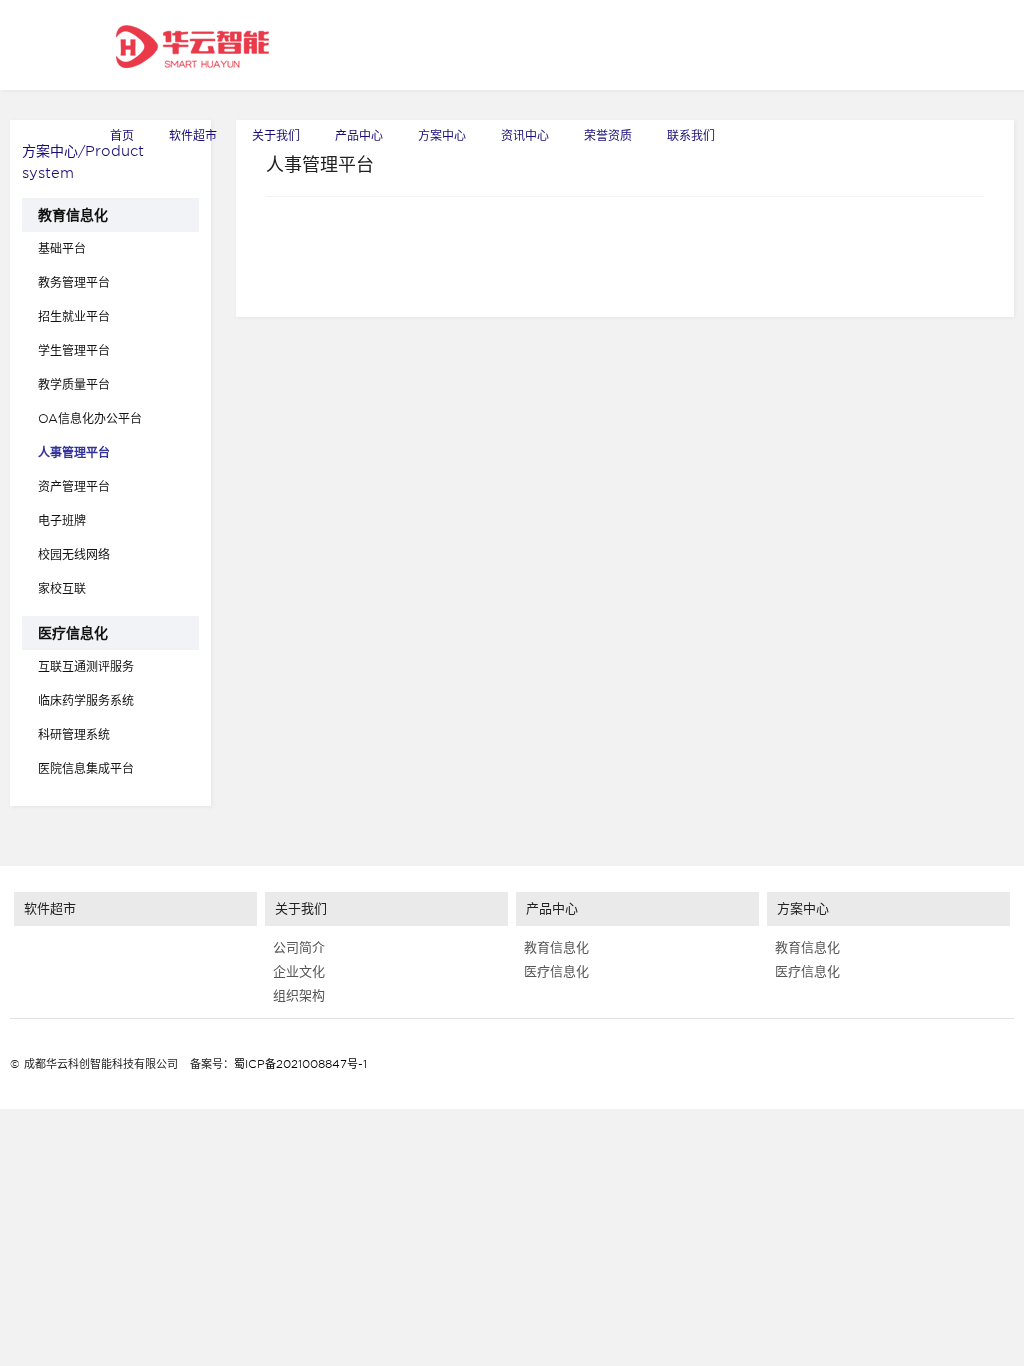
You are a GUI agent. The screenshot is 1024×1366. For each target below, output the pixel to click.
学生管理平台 (74, 350)
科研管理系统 (74, 734)
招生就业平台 (74, 316)
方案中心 (442, 135)
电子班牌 (62, 520)
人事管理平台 (74, 452)
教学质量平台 (74, 384)
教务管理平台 (74, 282)
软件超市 (193, 135)
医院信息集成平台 (86, 768)
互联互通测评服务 (86, 666)
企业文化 (295, 971)
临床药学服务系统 (86, 700)
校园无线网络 (74, 554)
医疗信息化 (73, 633)
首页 (122, 135)
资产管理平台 (74, 486)
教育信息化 (73, 215)
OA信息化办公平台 (90, 418)
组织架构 (295, 995)
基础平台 (62, 248)
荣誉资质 (608, 135)
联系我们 (691, 135)
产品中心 (359, 135)
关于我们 (276, 135)
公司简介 (295, 947)
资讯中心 (525, 135)
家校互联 (62, 588)
